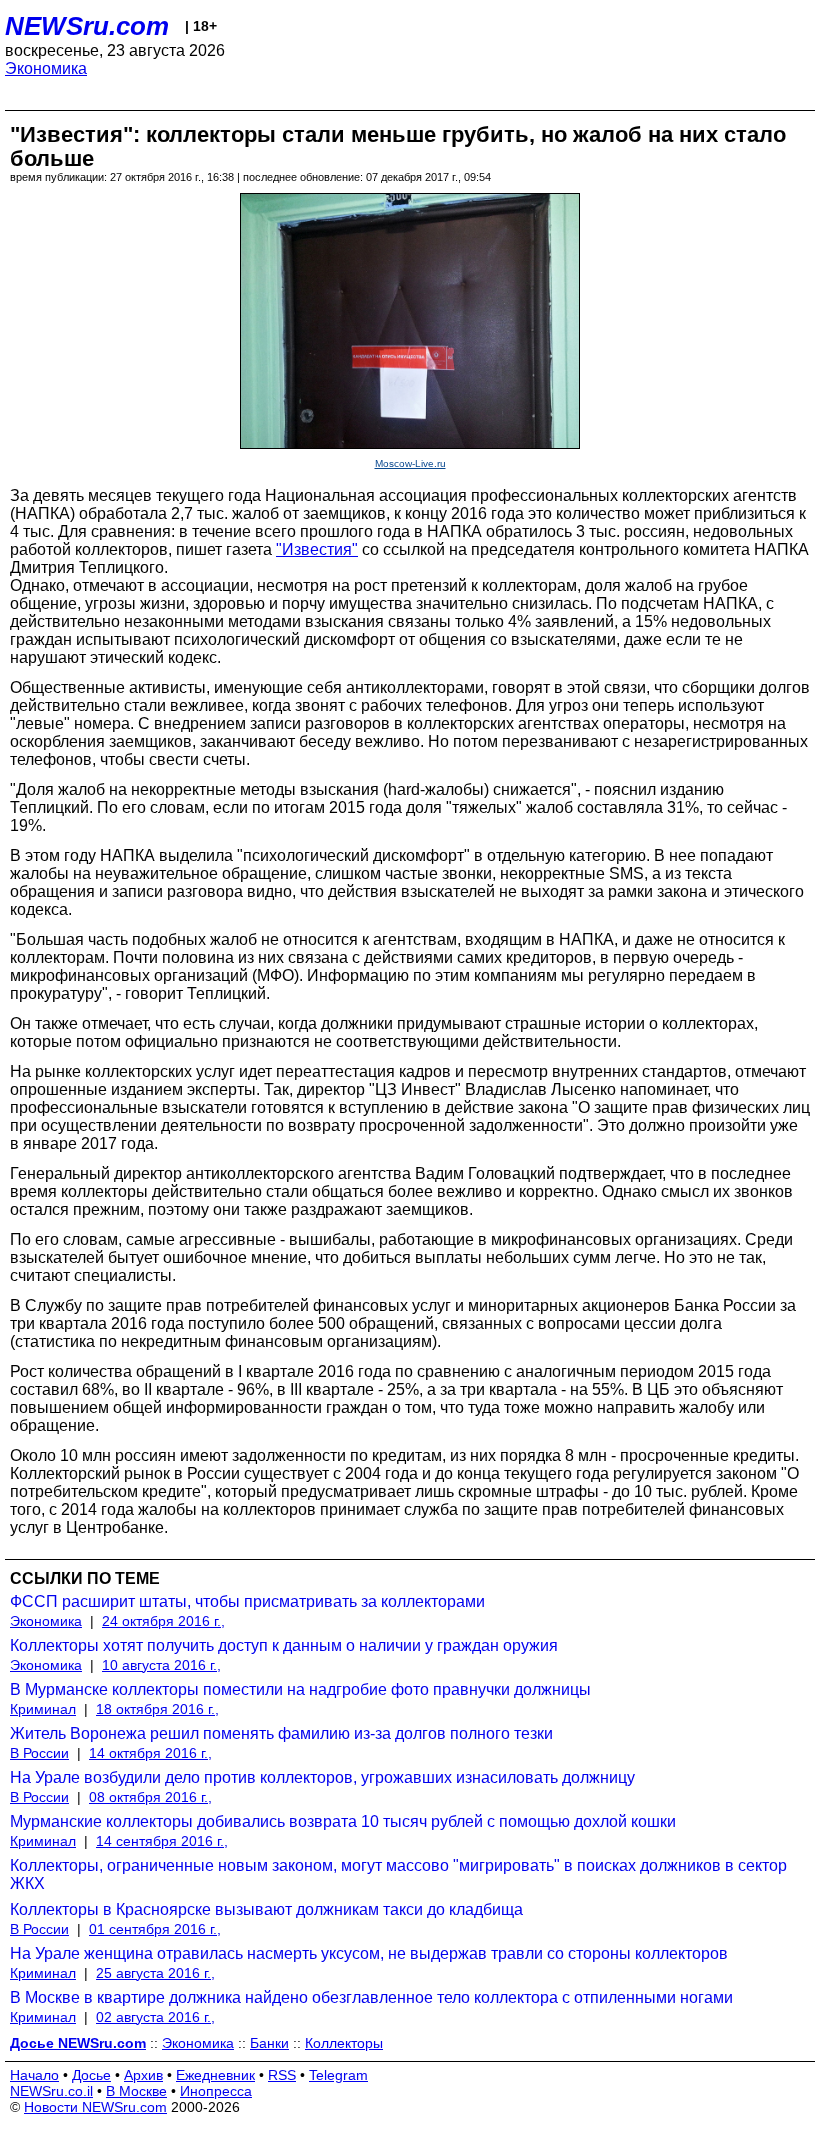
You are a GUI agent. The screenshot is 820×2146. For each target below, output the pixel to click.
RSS (282, 2075)
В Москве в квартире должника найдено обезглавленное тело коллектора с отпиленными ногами (371, 1997)
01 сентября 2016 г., (155, 1929)
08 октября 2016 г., (150, 1797)
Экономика (46, 68)
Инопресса (216, 2091)
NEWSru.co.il (51, 2091)
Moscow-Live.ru (410, 463)
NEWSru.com (87, 26)
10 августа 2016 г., (161, 1665)
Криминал (43, 1709)
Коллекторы (344, 2043)
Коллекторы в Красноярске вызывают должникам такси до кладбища (266, 1909)
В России (39, 1753)
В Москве (136, 2091)
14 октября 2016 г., (150, 1753)
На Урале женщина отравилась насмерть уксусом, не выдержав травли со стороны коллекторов (369, 1953)
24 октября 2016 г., (163, 1621)
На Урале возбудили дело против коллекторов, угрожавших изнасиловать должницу (322, 1777)
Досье (91, 2075)
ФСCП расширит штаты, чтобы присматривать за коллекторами (247, 1601)
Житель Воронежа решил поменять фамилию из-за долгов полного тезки (281, 1733)
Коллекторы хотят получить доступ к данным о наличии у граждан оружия (284, 1645)
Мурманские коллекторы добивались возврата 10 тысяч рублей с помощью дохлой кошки (343, 1821)
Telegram (338, 2075)
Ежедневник (215, 2075)
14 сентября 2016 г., (162, 1841)
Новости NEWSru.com (95, 2107)
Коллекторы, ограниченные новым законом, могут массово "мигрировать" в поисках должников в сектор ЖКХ (398, 1874)
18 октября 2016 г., (157, 1709)
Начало (34, 2075)
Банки (269, 2043)
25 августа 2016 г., (155, 1973)
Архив (143, 2075)
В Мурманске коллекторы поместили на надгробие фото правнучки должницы (300, 1689)
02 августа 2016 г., (155, 2017)
